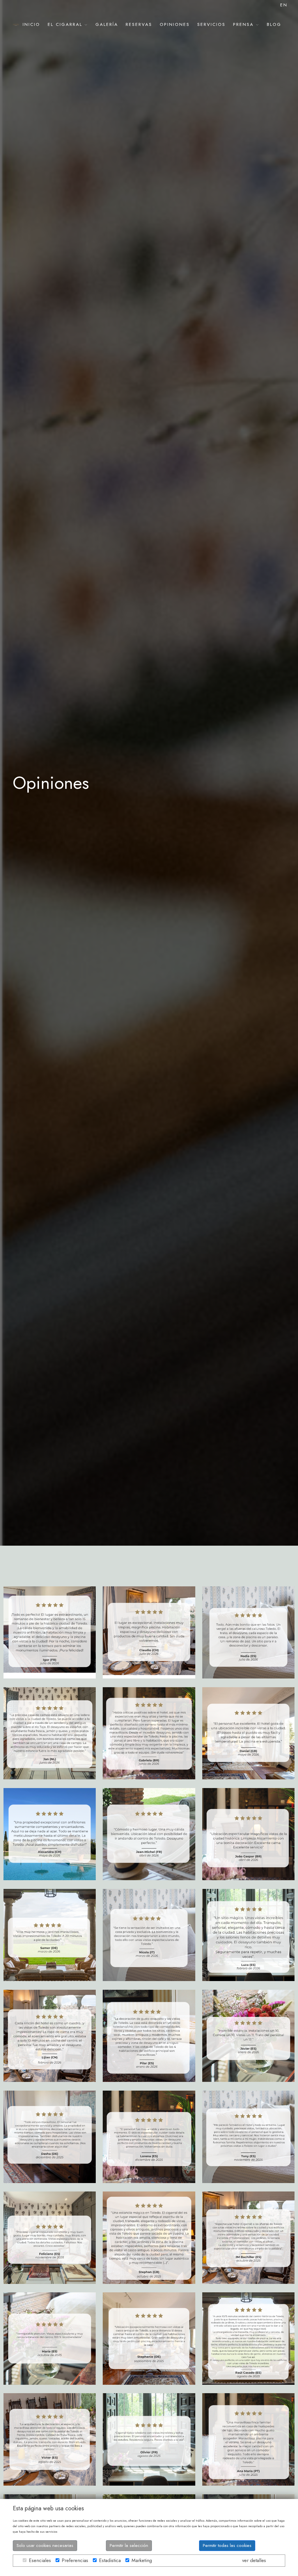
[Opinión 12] (149, 2338)
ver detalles (254, 2560)
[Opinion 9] (149, 2439)
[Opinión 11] (248, 2338)
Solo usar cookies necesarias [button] (45, 2545)
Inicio (31, 24)
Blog (274, 24)
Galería (107, 24)
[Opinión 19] (248, 2036)
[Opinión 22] (248, 1935)
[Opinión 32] (149, 1632)
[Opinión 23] (149, 1935)
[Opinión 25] (248, 1834)
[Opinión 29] (149, 1733)
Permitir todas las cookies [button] (227, 2545)
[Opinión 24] (50, 1935)
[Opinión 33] (50, 1632)
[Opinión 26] (149, 1834)
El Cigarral (66, 24)
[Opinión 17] (149, 2137)
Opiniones (175, 24)
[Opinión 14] (248, 2238)
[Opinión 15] (50, 2238)
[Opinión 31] (248, 1632)
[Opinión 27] (50, 1834)
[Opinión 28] (248, 1733)
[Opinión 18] (50, 2137)
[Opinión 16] (248, 2137)
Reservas (139, 24)
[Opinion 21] (50, 2036)
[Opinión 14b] (149, 2238)
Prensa (245, 24)
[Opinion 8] (248, 2439)
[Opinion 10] (50, 2439)
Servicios (211, 24)
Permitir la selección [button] (129, 2545)
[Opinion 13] (50, 2338)
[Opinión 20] (149, 2036)
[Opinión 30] (50, 1733)
